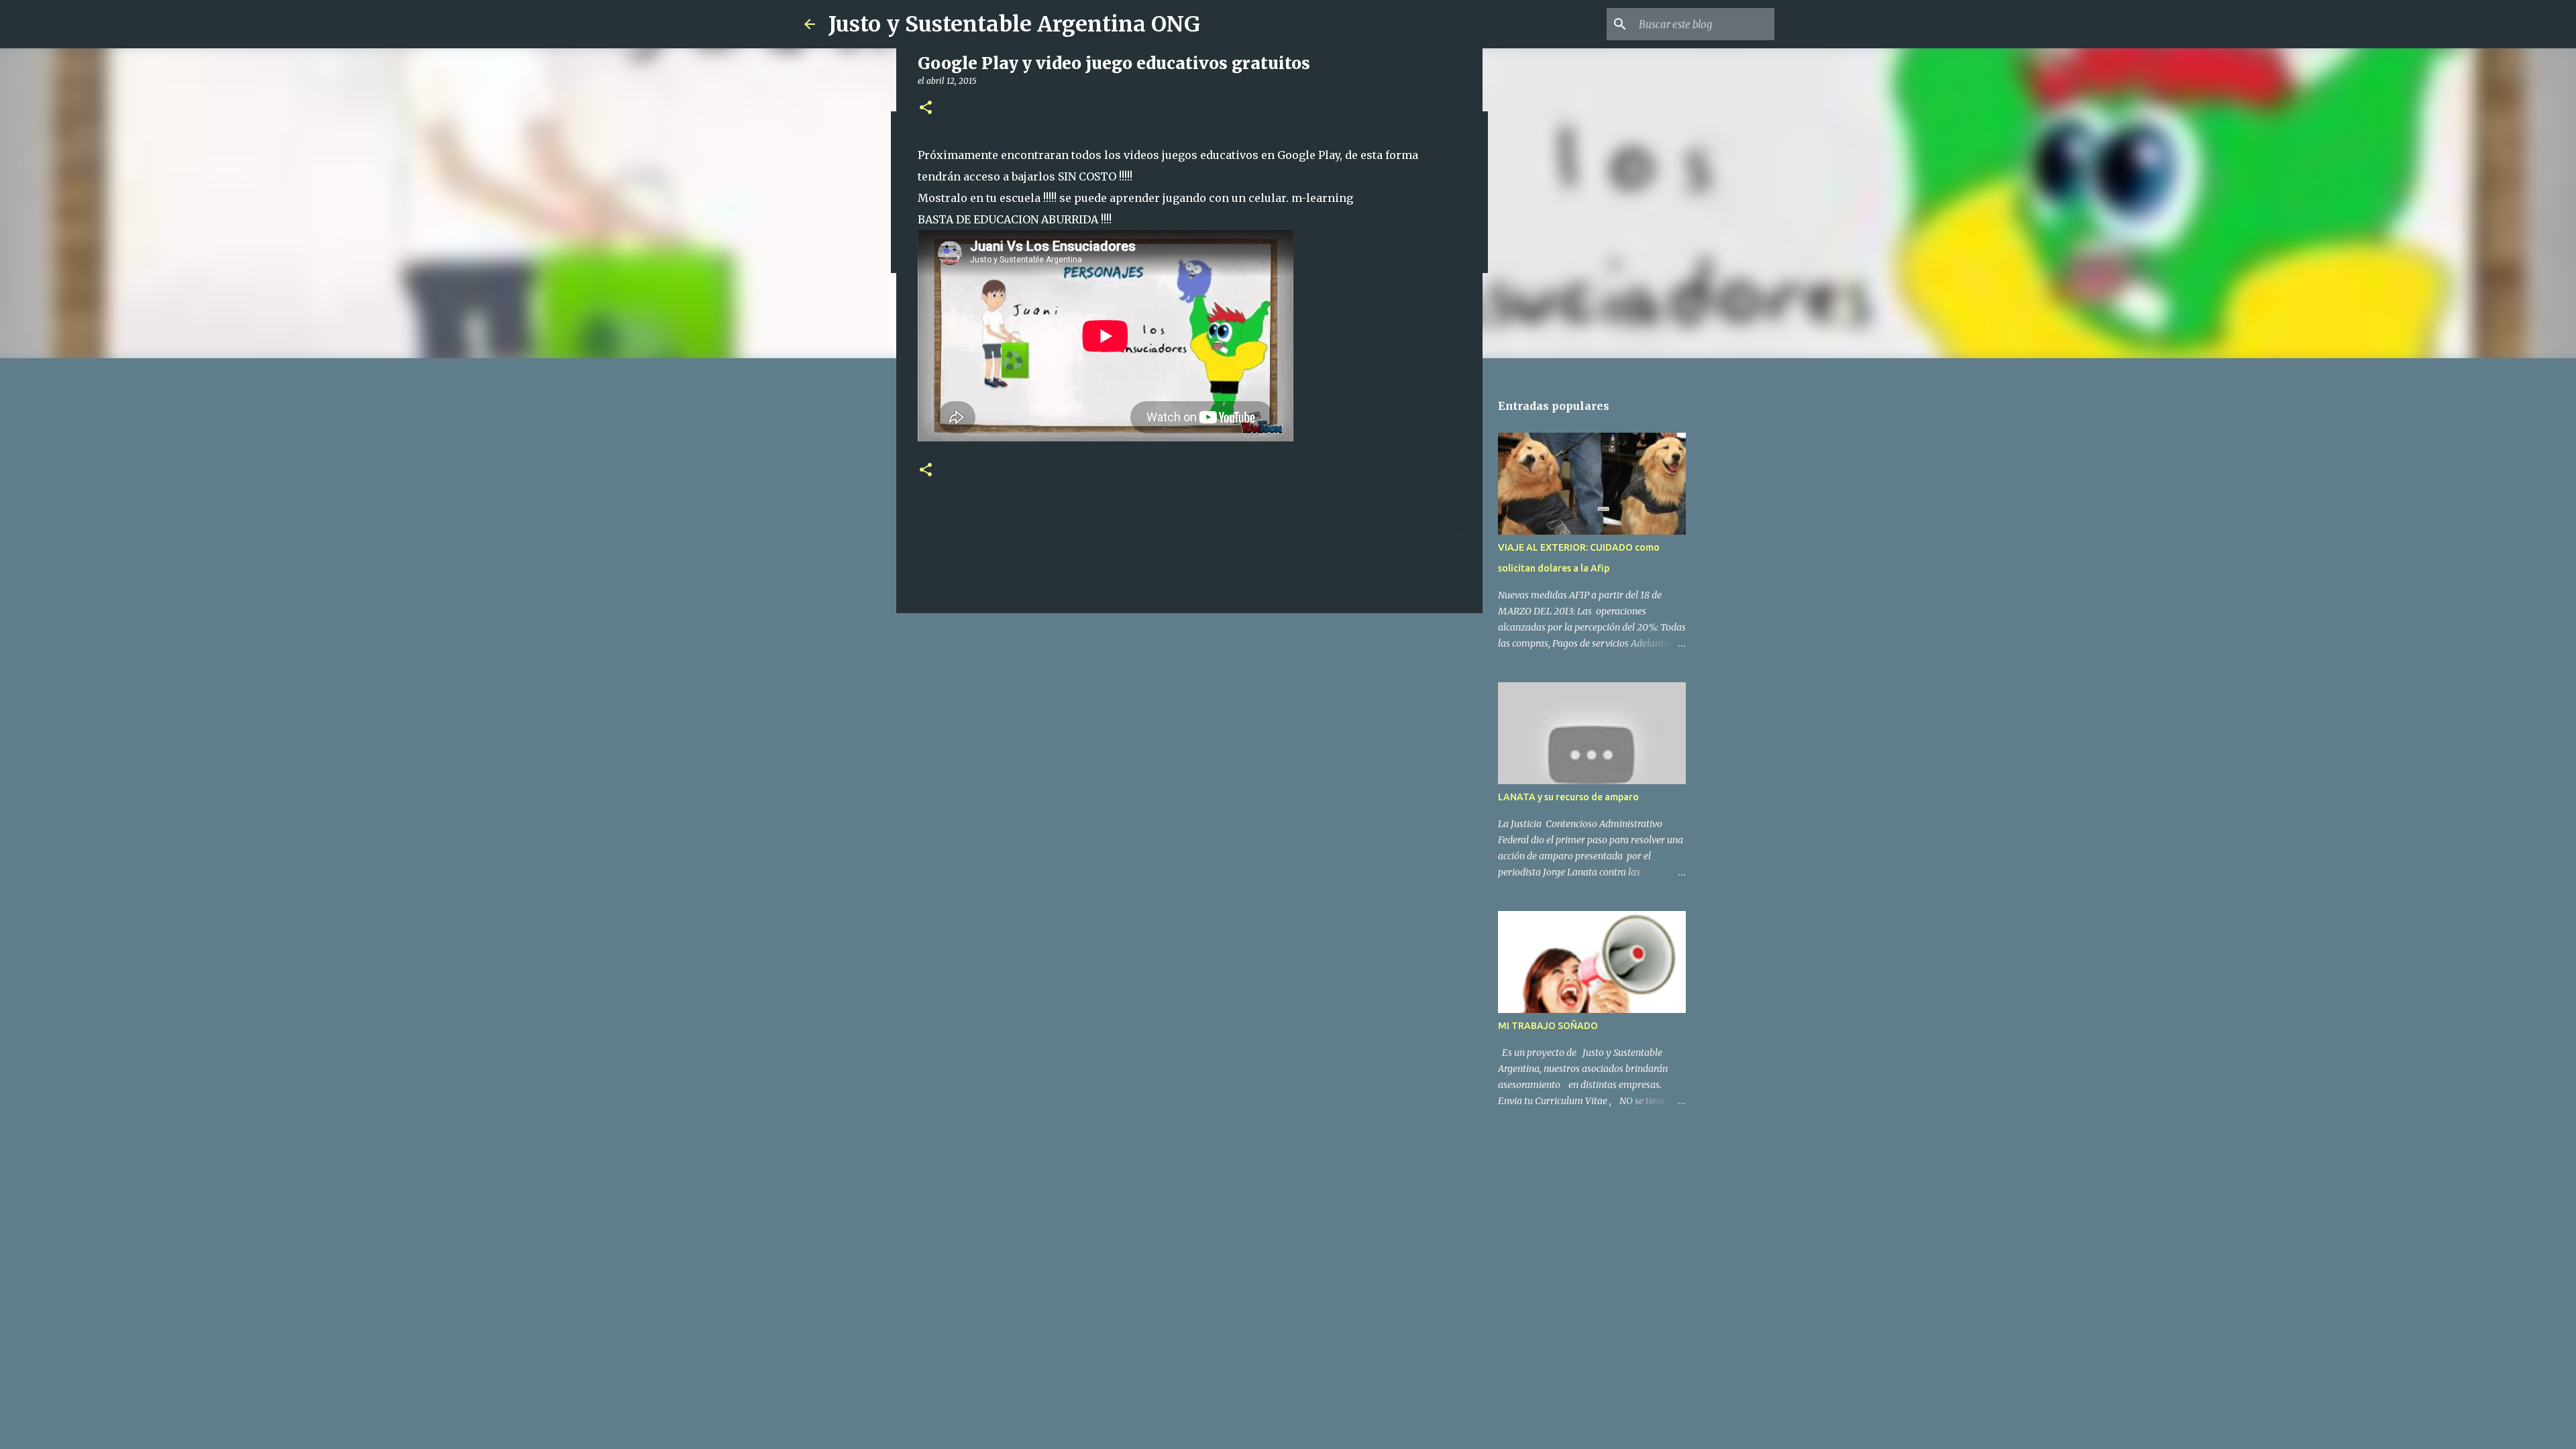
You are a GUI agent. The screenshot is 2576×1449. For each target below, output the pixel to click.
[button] (926, 108)
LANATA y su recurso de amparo (1568, 797)
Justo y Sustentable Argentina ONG (1014, 24)
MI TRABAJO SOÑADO (1548, 1026)
